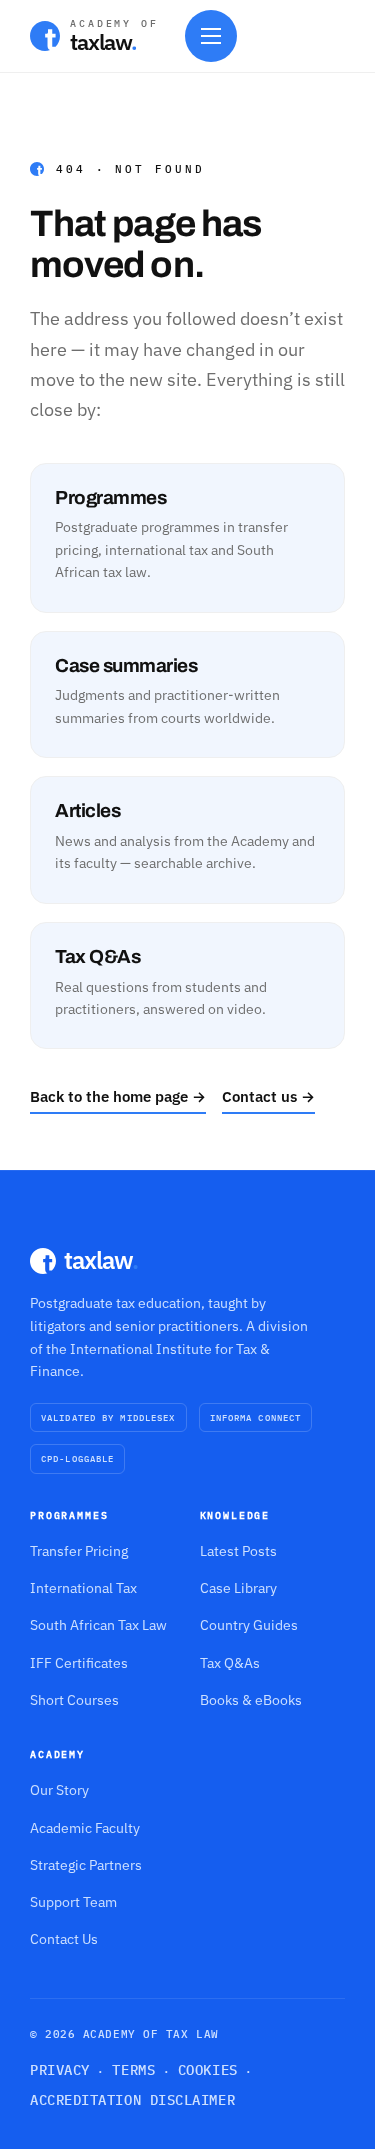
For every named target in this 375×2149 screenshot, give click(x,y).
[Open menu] (211, 36)
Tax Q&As (230, 1663)
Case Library (238, 1588)
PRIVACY (60, 2070)
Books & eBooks (251, 1700)
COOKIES (208, 2070)
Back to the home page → (118, 1096)
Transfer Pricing (79, 1551)
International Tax (83, 1588)
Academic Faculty (85, 1828)
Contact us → (268, 1096)
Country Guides (249, 1625)
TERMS (133, 2070)
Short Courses (74, 1700)
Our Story (59, 1790)
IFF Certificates (79, 1663)
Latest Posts (238, 1551)
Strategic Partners (86, 1865)
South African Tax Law (98, 1625)
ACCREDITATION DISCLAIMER (132, 2100)
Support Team (73, 1902)
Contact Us (64, 1939)
